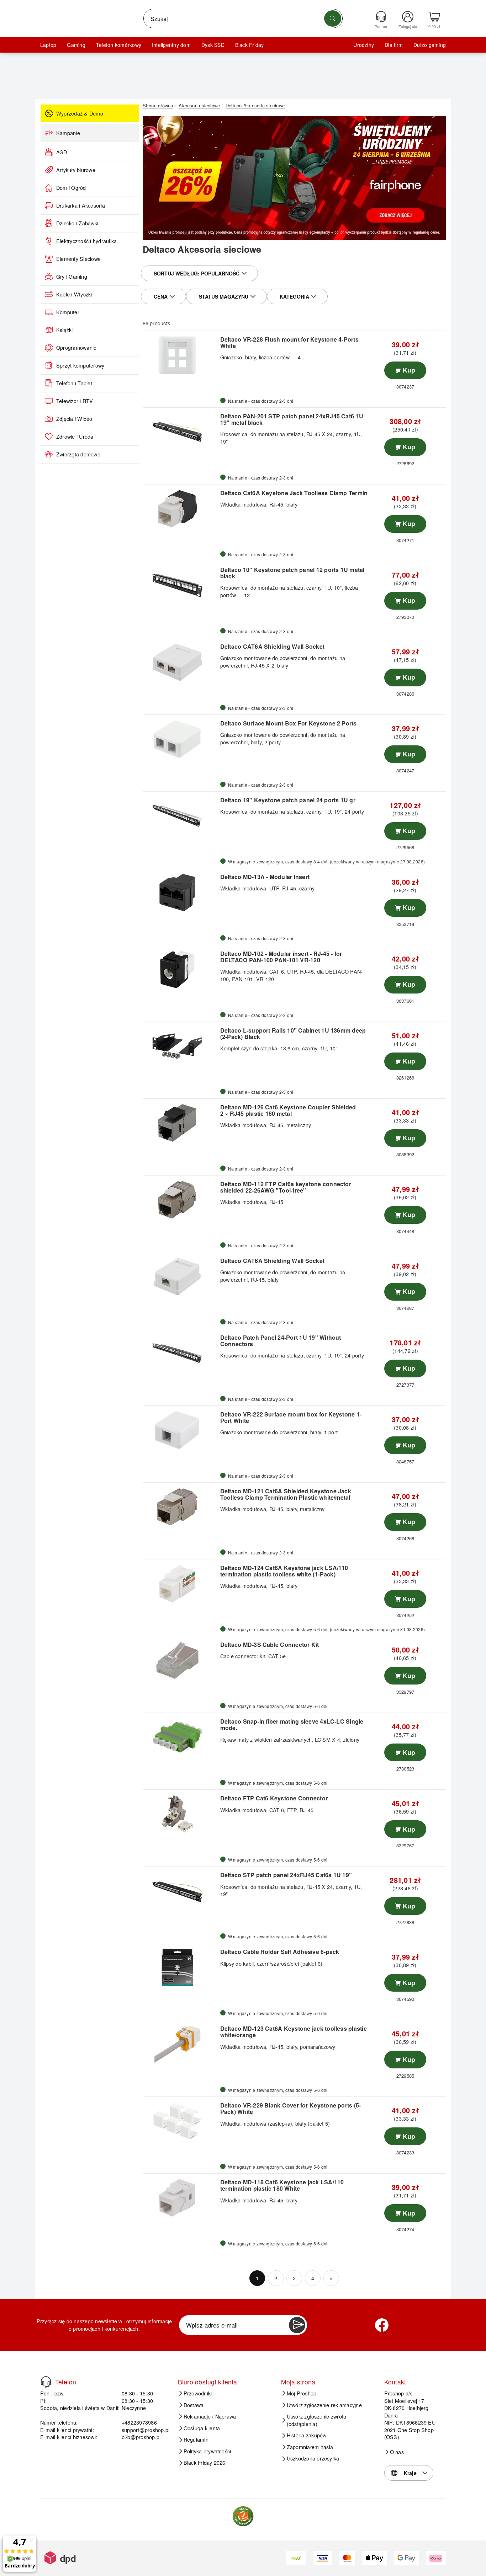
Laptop (48, 45)
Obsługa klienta (202, 2428)
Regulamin (196, 2440)
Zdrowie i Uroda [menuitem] (75, 437)
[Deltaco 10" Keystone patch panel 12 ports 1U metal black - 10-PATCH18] (181, 585)
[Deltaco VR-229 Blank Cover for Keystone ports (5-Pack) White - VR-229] (181, 2121)
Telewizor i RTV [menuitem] (75, 401)
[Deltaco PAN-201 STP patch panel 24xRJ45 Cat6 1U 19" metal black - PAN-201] (181, 432)
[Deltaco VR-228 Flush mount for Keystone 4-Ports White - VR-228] (181, 355)
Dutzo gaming (430, 45)
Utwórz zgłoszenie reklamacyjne (324, 2405)
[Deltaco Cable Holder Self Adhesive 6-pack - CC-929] (181, 1967)
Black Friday (250, 45)
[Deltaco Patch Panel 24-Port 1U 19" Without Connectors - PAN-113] (181, 1353)
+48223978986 (139, 2422)
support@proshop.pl (146, 2430)
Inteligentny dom (171, 45)
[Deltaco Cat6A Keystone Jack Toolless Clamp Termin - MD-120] (181, 509)
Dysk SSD (213, 45)
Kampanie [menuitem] (68, 133)
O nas (397, 2452)
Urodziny (364, 45)
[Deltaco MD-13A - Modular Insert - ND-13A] (181, 893)
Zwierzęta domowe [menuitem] (78, 454)
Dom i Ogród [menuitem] (71, 188)
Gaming (76, 45)
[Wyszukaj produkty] (333, 18)
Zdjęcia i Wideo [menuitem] (74, 419)
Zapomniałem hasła (310, 2447)
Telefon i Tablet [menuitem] (74, 383)
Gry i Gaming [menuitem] (72, 277)
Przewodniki (198, 2393)
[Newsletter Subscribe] (297, 2325)
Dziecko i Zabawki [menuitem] (77, 223)
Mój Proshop (302, 2393)
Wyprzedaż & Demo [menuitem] (80, 113)
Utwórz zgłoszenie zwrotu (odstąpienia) (317, 2420)
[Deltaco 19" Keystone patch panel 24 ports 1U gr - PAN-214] (181, 816)
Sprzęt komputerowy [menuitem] (80, 365)
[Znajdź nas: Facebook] (382, 2325)
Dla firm (394, 45)
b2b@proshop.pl (141, 2437)
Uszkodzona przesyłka (313, 2458)
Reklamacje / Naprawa (210, 2416)
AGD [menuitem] (62, 152)
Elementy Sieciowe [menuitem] (78, 259)
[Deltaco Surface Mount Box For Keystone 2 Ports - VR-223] (181, 739)
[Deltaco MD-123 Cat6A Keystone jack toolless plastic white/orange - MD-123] (181, 2044)
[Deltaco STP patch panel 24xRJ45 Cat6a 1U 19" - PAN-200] (181, 1891)
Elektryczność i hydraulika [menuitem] (86, 241)
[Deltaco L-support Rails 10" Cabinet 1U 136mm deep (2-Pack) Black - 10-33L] (181, 1046)
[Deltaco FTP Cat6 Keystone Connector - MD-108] (181, 1814)
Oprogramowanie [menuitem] (76, 348)
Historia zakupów (307, 2435)
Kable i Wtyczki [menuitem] (74, 294)
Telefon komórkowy (119, 45)
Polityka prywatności (207, 2451)
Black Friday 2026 (205, 2463)
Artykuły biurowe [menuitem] (76, 170)
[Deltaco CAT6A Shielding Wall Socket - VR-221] (181, 662)
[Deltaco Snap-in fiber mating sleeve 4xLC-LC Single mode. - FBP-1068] (181, 1737)
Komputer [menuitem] (68, 312)
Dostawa (194, 2405)
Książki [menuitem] (65, 330)
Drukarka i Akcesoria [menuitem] (81, 205)
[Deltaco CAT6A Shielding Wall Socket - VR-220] (181, 1276)
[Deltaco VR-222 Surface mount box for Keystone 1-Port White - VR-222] (181, 1430)
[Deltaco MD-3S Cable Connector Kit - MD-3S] (181, 1660)
